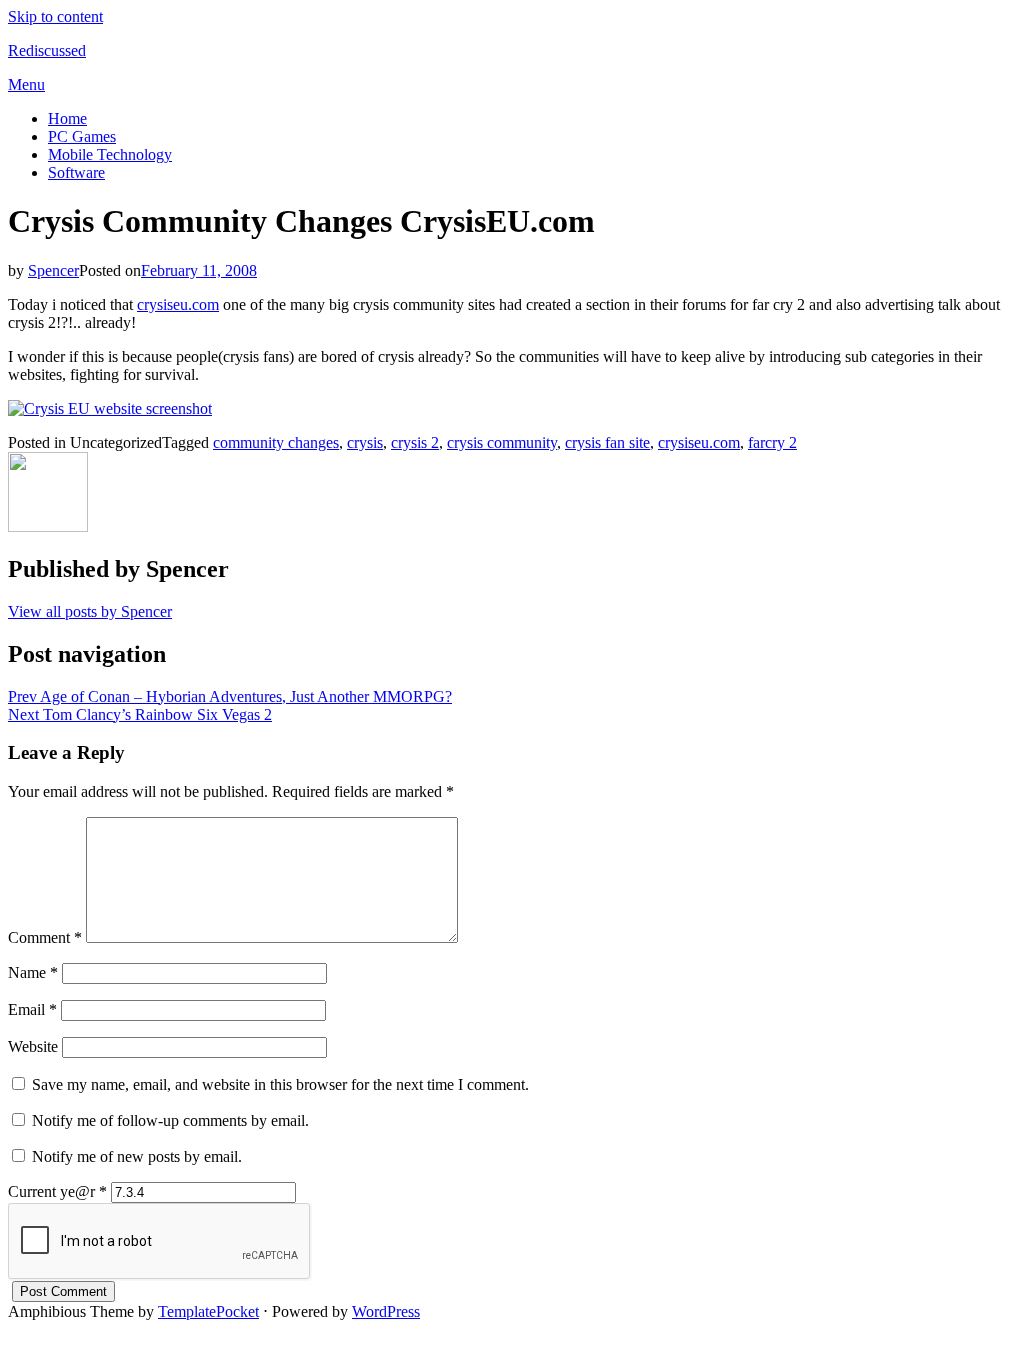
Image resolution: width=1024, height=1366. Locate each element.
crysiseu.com (178, 304)
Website (33, 1046)
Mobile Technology (110, 154)
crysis (365, 442)
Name (33, 972)
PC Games (82, 136)
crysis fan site (607, 442)
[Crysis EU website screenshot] (110, 408)
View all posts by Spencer (90, 611)
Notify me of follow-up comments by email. (170, 1120)
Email (32, 1009)
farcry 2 (772, 442)
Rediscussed (47, 50)
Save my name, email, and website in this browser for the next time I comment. (280, 1084)
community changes (276, 442)
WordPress (386, 1311)
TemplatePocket (208, 1311)
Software (76, 172)
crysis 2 (415, 442)
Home (67, 118)
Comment (45, 937)
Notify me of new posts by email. (137, 1156)
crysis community (502, 442)
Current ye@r (57, 1191)
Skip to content (55, 16)
